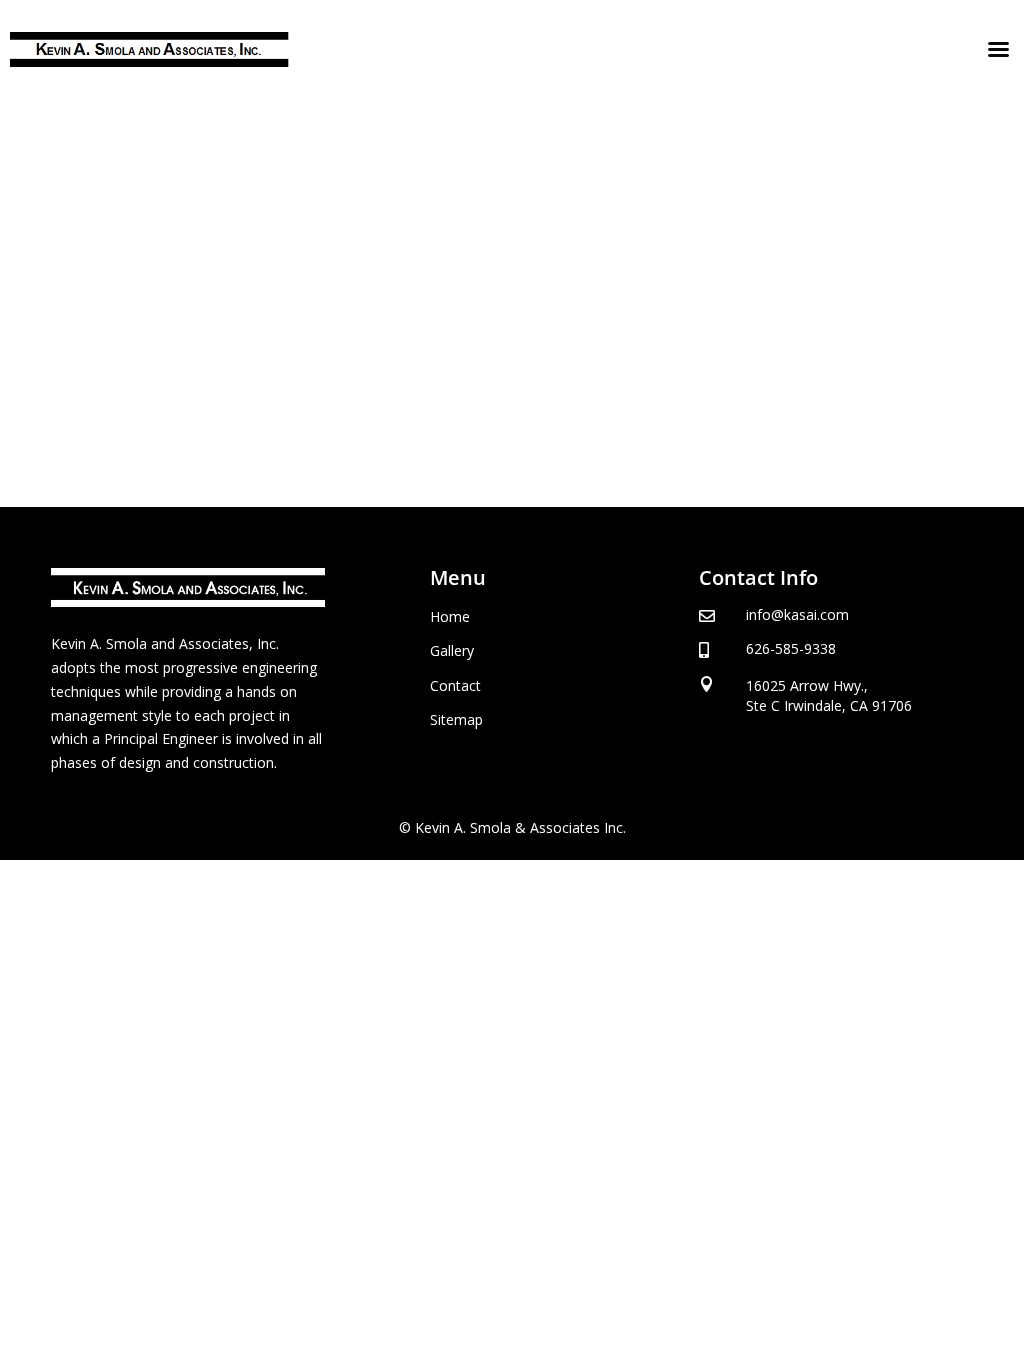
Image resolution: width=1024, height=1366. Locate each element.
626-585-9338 (791, 648)
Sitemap (456, 719)
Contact (455, 685)
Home (450, 616)
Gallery (452, 650)
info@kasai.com (797, 614)
